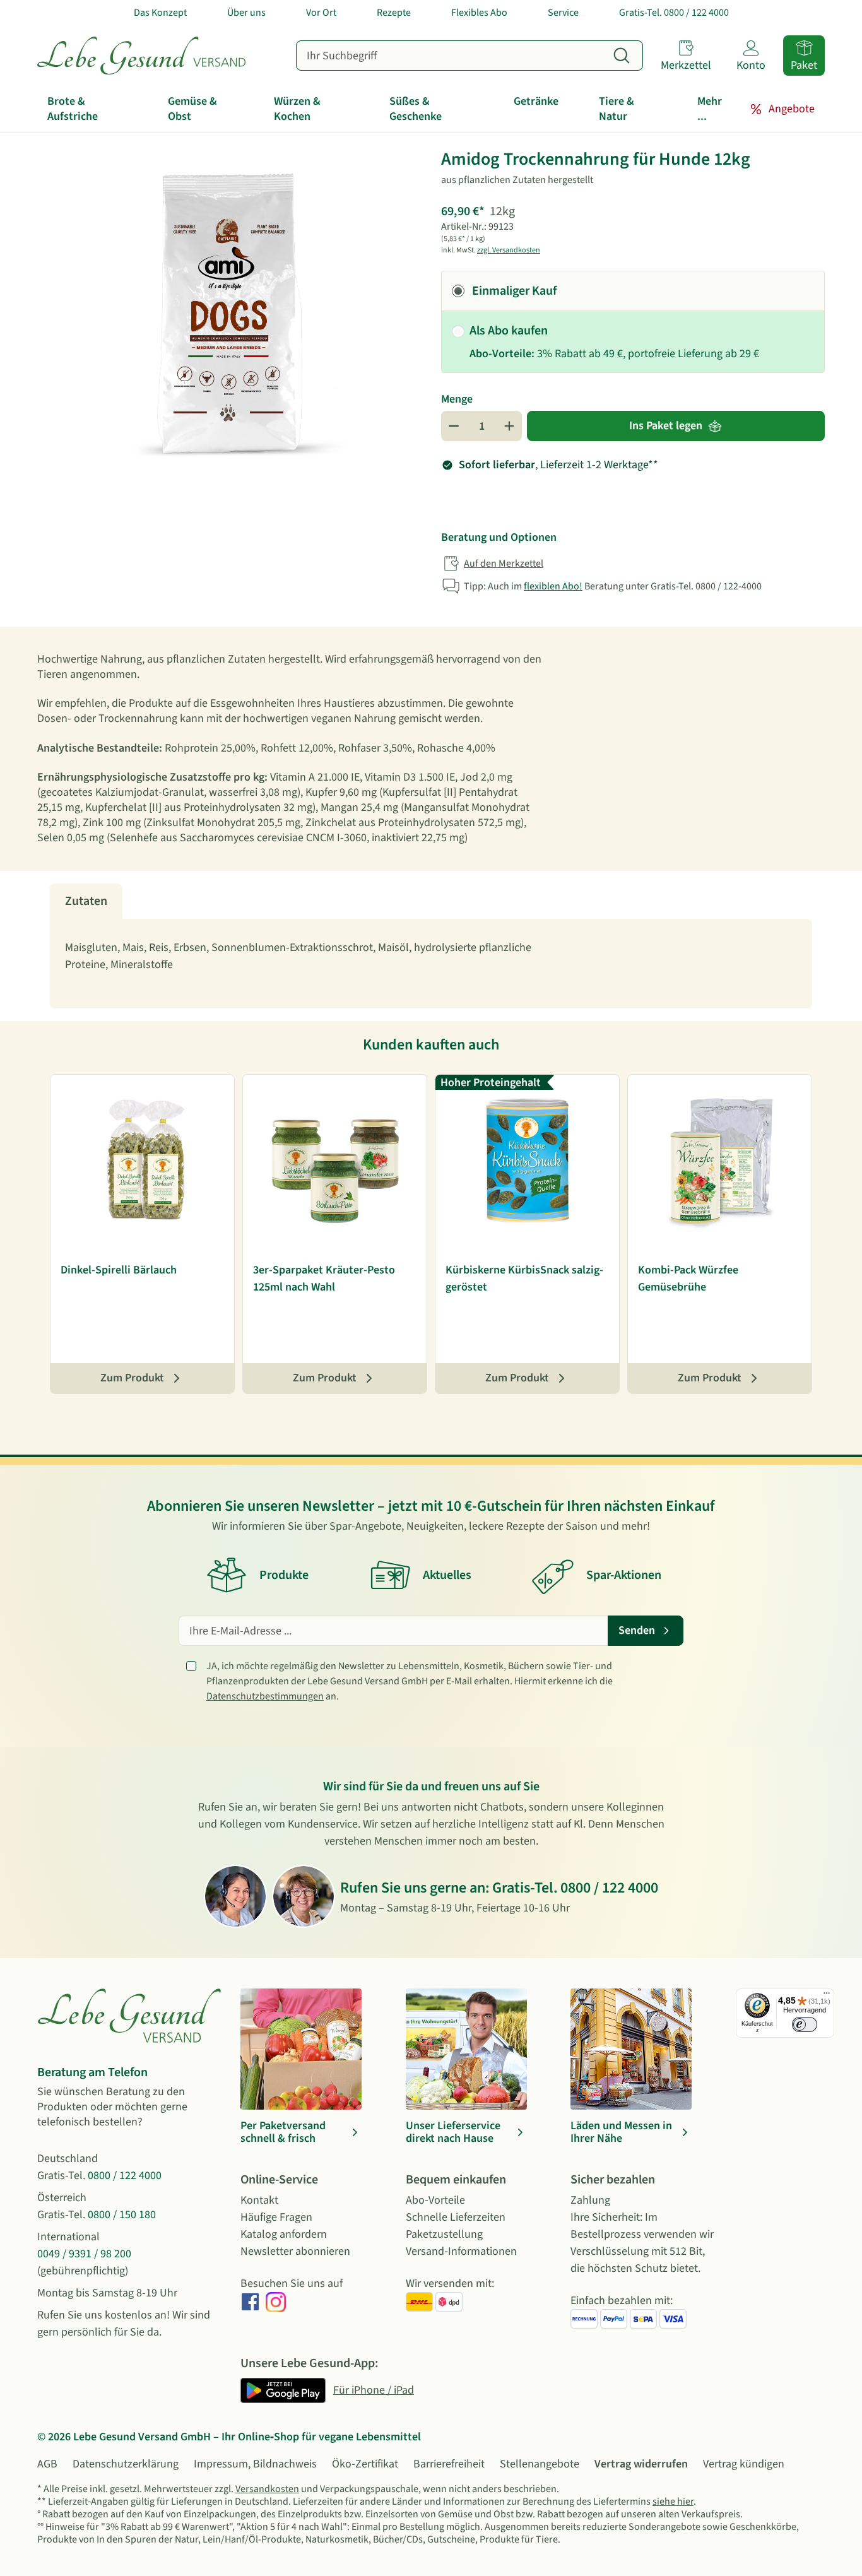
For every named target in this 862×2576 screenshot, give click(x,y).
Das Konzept (160, 13)
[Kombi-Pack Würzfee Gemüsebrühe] (720, 1161)
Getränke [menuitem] (536, 101)
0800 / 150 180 (122, 2215)
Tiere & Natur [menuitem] (617, 109)
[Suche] (622, 56)
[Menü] (827, 1996)
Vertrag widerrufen (641, 2464)
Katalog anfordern (284, 2234)
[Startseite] (141, 56)
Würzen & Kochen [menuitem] (297, 109)
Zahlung (590, 2200)
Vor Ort (321, 13)
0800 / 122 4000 (609, 1888)
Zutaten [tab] (86, 901)
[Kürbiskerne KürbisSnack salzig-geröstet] (527, 1161)
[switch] (805, 2024)
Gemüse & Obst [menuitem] (192, 109)
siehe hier (673, 2502)
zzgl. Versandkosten (509, 250)
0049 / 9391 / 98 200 (84, 2254)
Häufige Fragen (276, 2217)
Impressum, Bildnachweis (255, 2464)
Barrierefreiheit (449, 2464)
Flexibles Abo (479, 13)
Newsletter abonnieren (295, 2251)
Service (563, 13)
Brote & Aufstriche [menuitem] (73, 109)
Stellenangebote (540, 2464)
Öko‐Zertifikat (365, 2464)
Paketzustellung (444, 2234)
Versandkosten (267, 2489)
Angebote (792, 109)
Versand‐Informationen (461, 2251)
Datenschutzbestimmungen (265, 1696)
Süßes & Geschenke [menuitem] (416, 109)
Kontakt (259, 2200)
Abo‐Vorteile (435, 2200)
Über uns (246, 13)
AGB (47, 2464)
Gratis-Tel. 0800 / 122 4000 (674, 13)
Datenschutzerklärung (126, 2464)
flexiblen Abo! (553, 586)
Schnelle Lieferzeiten (456, 2217)
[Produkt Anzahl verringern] (454, 426)
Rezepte (394, 13)
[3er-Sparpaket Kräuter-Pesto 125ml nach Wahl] (335, 1161)
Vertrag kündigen (744, 2464)
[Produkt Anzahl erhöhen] (509, 426)
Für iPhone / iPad (374, 2390)
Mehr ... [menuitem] (710, 109)
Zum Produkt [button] (132, 1378)
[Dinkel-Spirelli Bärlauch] (142, 1161)
